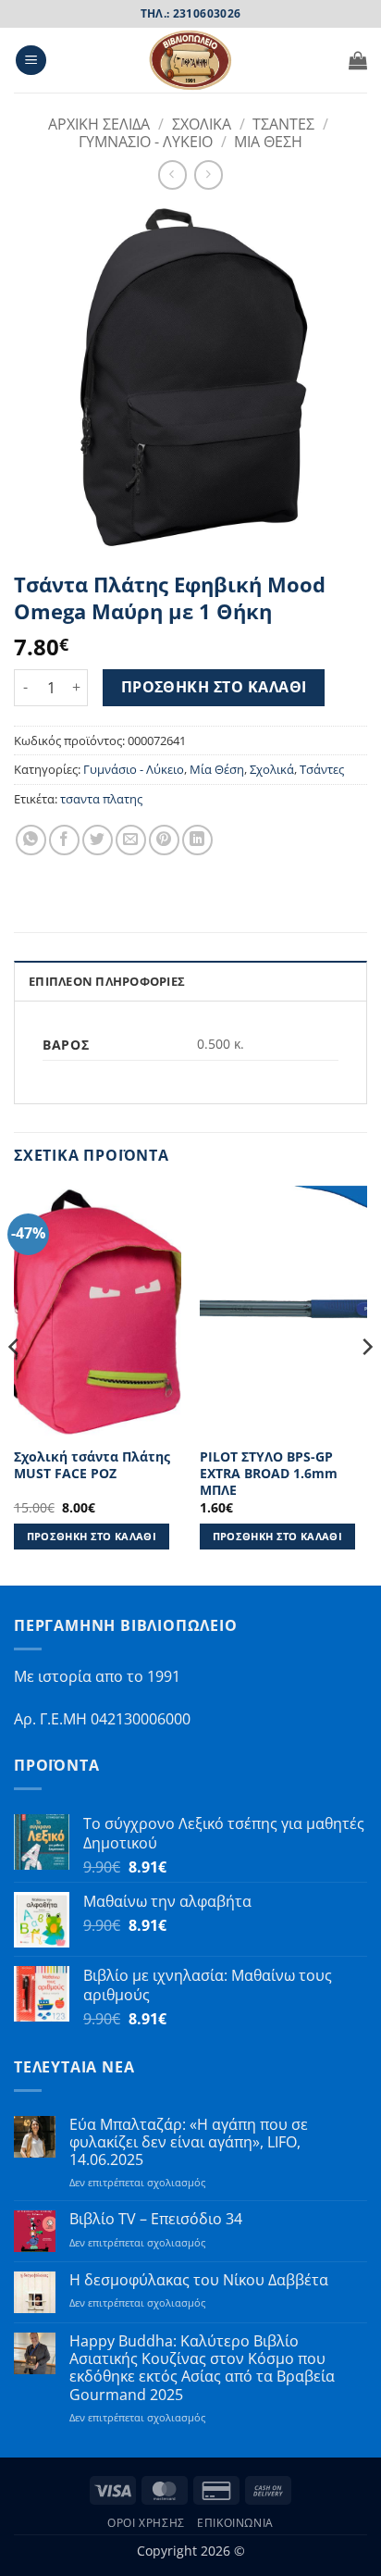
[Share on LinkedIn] (197, 840)
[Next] (366, 1384)
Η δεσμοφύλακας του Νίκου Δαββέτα (199, 2280)
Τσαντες (283, 124)
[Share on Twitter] (98, 840)
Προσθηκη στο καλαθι (214, 687)
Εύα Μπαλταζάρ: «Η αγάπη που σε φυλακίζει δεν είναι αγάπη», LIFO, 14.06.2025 (189, 2143)
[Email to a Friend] (131, 840)
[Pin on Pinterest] (164, 840)
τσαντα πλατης (101, 799)
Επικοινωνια (235, 2523)
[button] (31, 61)
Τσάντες (322, 769)
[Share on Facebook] (64, 840)
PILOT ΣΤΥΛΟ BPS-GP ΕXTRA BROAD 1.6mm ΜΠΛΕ (269, 1473)
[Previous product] (209, 174)
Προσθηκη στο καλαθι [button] (92, 1536)
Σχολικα (202, 124)
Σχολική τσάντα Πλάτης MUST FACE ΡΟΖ (92, 1465)
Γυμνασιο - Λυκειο (146, 142)
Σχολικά (272, 769)
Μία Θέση (217, 769)
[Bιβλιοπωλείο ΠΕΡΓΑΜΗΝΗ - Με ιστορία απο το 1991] (190, 60)
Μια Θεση (268, 142)
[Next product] (172, 174)
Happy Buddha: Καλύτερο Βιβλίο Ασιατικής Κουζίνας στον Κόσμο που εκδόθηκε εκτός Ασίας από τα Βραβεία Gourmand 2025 (202, 2368)
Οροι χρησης (146, 2523)
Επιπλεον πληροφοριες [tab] (107, 981)
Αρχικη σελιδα (99, 124)
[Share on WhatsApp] (31, 840)
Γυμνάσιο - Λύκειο (134, 769)
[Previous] (15, 1384)
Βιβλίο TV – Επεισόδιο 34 (156, 2219)
